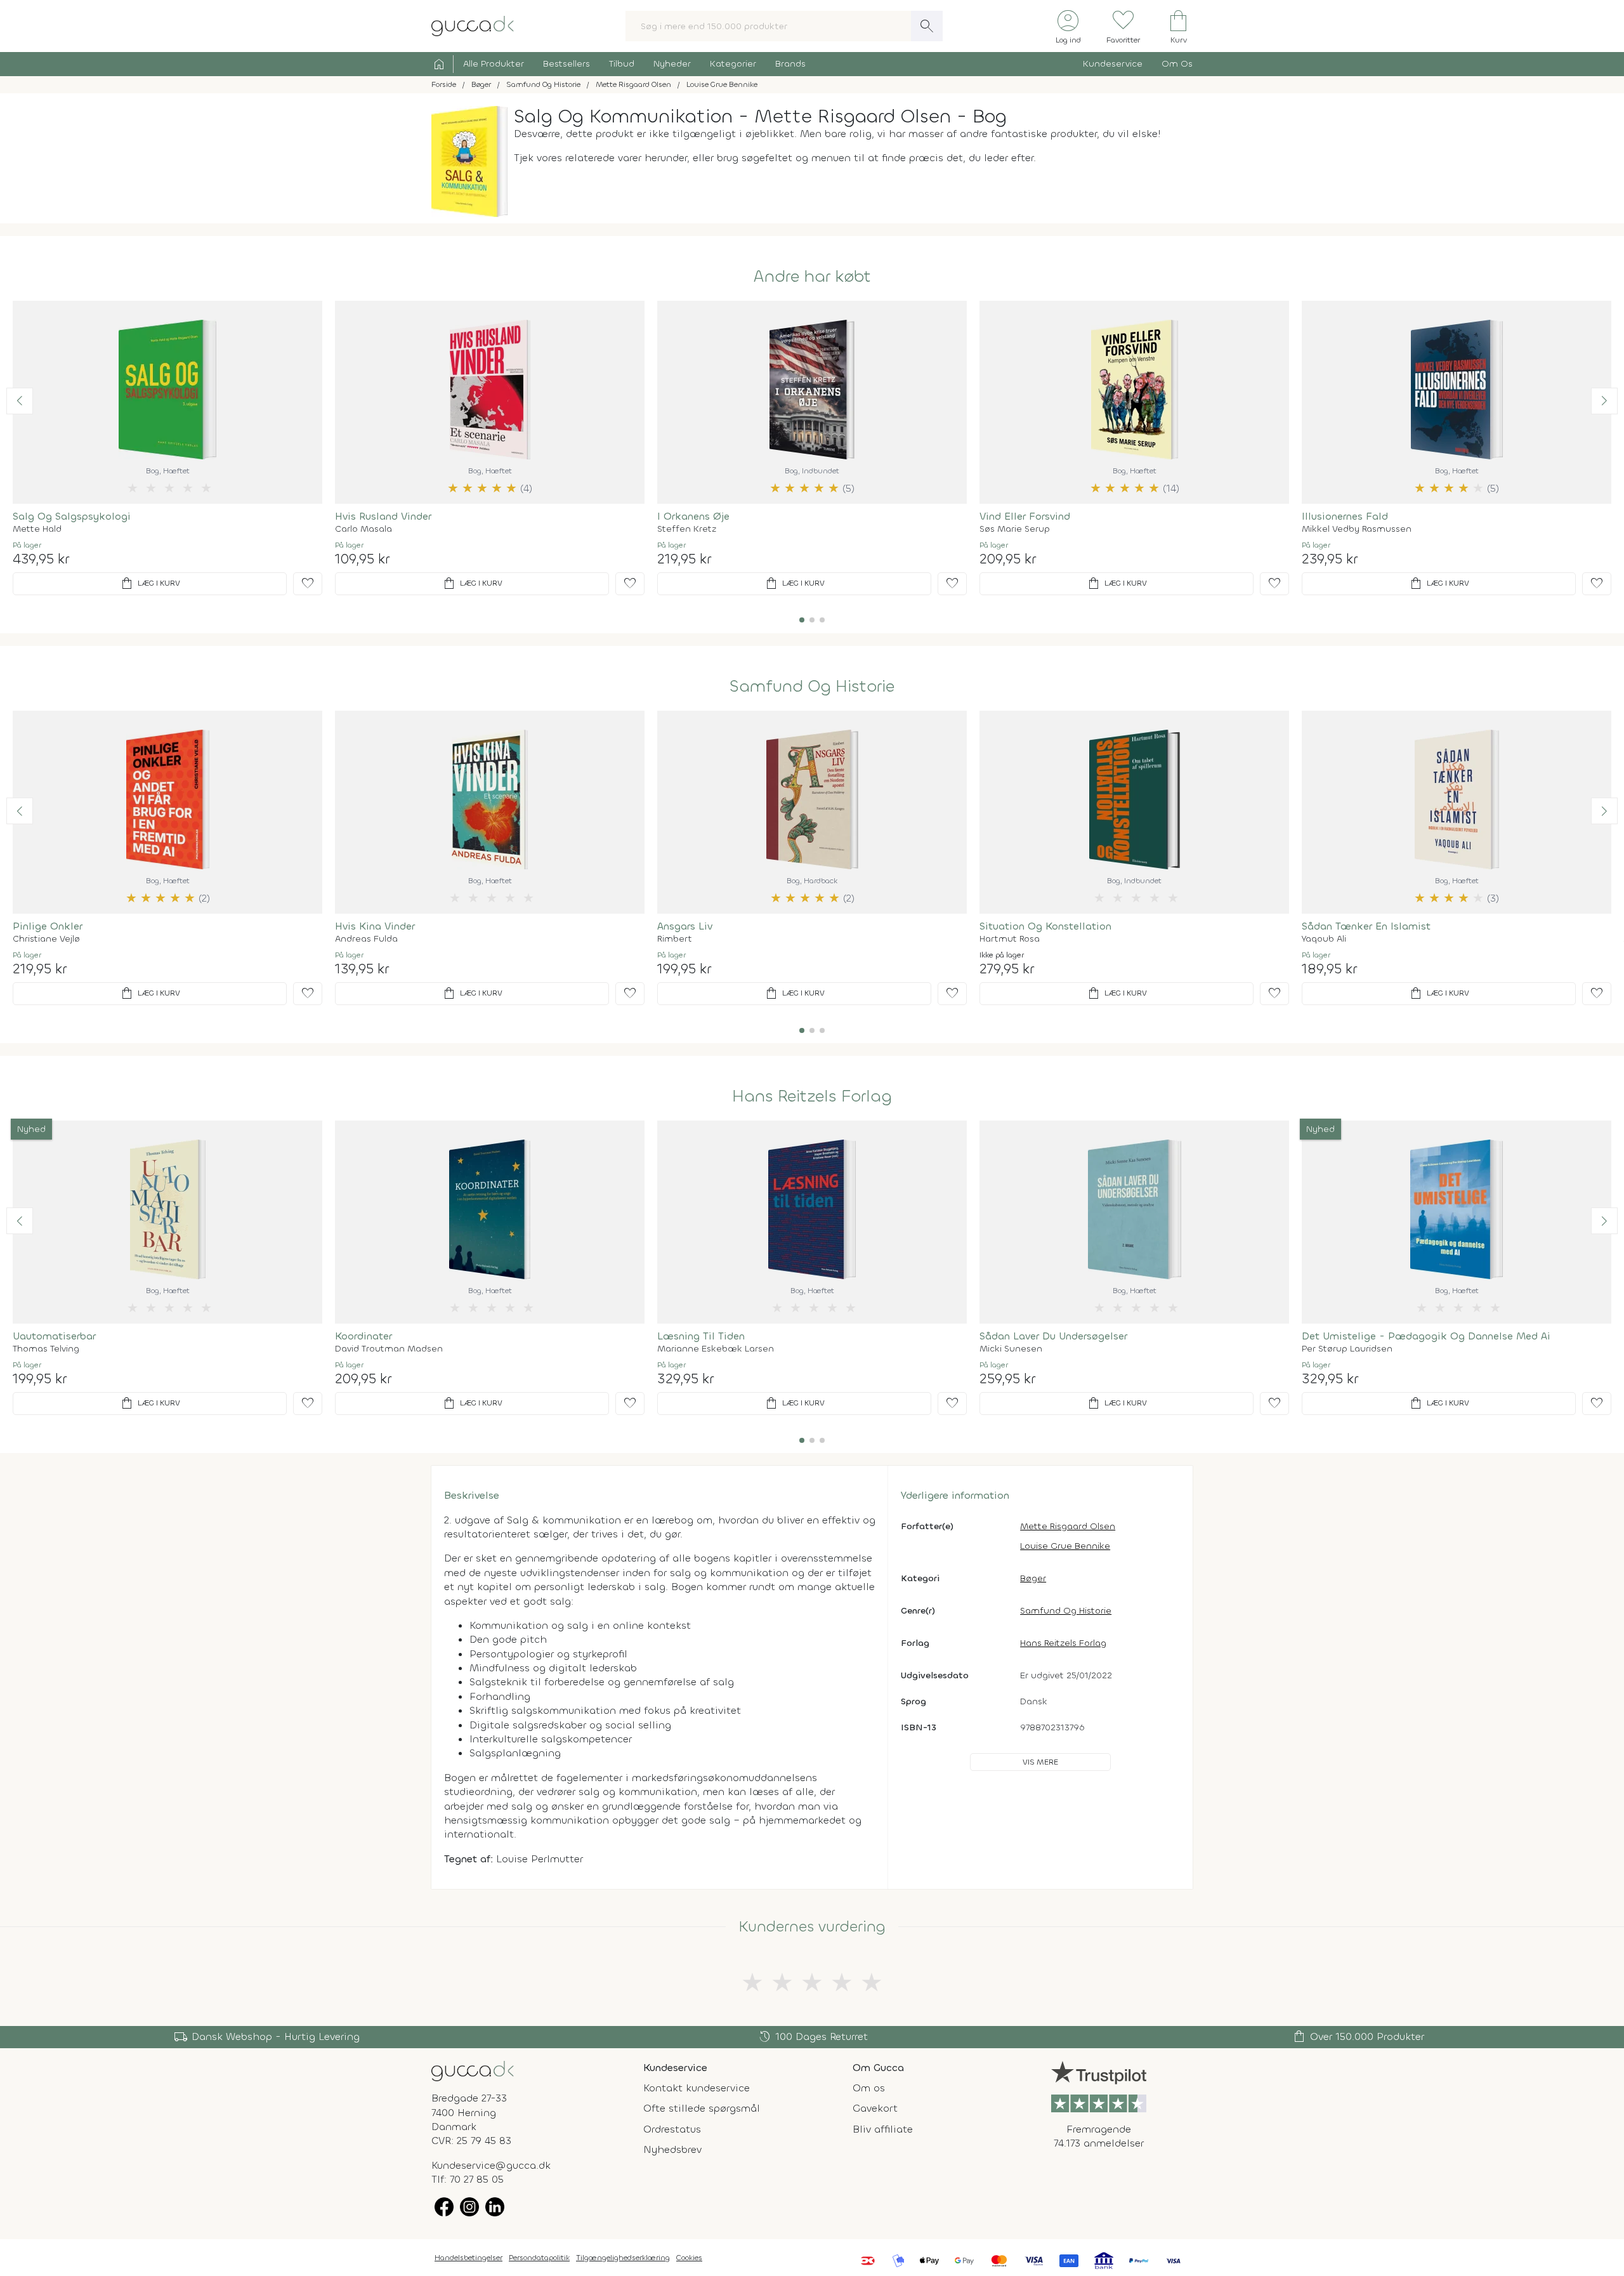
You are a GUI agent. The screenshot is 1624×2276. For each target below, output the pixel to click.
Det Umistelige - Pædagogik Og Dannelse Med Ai (1426, 1336)
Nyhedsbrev (672, 2149)
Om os (869, 2088)
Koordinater (363, 1336)
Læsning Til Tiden (701, 1336)
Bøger (1033, 1578)
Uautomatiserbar (54, 1336)
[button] (20, 401)
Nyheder (672, 64)
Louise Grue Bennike (1065, 1546)
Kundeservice (1113, 64)
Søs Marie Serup (1015, 529)
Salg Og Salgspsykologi (72, 516)
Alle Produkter (494, 64)
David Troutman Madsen (389, 1349)
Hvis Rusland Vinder (383, 516)
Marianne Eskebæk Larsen (716, 1349)
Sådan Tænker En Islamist (1366, 926)
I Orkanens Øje (693, 516)
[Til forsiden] (473, 25)
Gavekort (875, 2108)
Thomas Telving (46, 1349)
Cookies (689, 2258)
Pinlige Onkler (48, 926)
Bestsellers (566, 64)
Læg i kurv (150, 584)
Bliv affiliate (883, 2129)
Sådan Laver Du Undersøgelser (1053, 1336)
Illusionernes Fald (1345, 516)
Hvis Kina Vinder (375, 926)
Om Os (1177, 64)
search (927, 26)
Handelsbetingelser (468, 2258)
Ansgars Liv (685, 926)
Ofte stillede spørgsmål (702, 2108)
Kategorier (733, 64)
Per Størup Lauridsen (1347, 1349)
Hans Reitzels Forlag (812, 1096)
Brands (790, 64)
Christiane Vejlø (46, 939)
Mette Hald (37, 529)
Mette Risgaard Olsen (1068, 1526)
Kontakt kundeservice (697, 2088)
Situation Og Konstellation (1045, 926)
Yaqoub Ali (1324, 939)
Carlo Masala (363, 529)
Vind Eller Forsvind (1025, 516)
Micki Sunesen (1011, 1349)
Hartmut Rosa (1010, 939)
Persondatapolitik (539, 2258)
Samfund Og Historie (812, 687)
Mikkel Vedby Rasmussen (1357, 529)
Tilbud (622, 64)
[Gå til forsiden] (473, 2070)
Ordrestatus (672, 2129)
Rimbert (675, 939)
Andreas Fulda (366, 939)
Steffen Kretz (687, 529)
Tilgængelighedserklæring (623, 2258)
